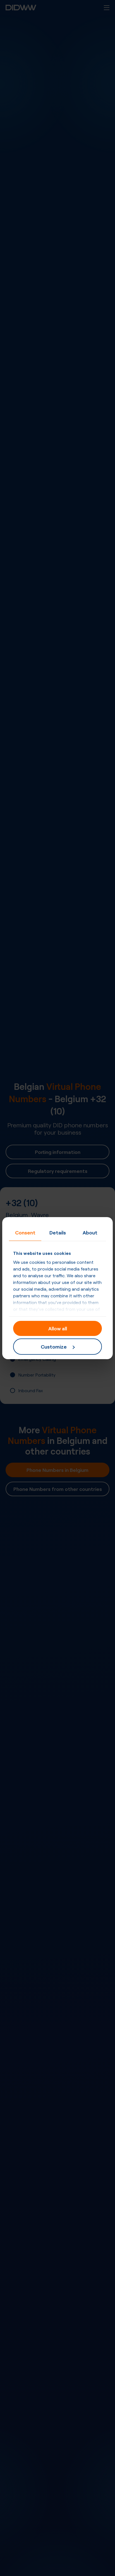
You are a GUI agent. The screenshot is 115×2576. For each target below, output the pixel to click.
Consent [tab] (25, 1232)
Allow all (58, 1328)
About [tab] (90, 1232)
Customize (54, 1346)
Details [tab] (58, 1232)
